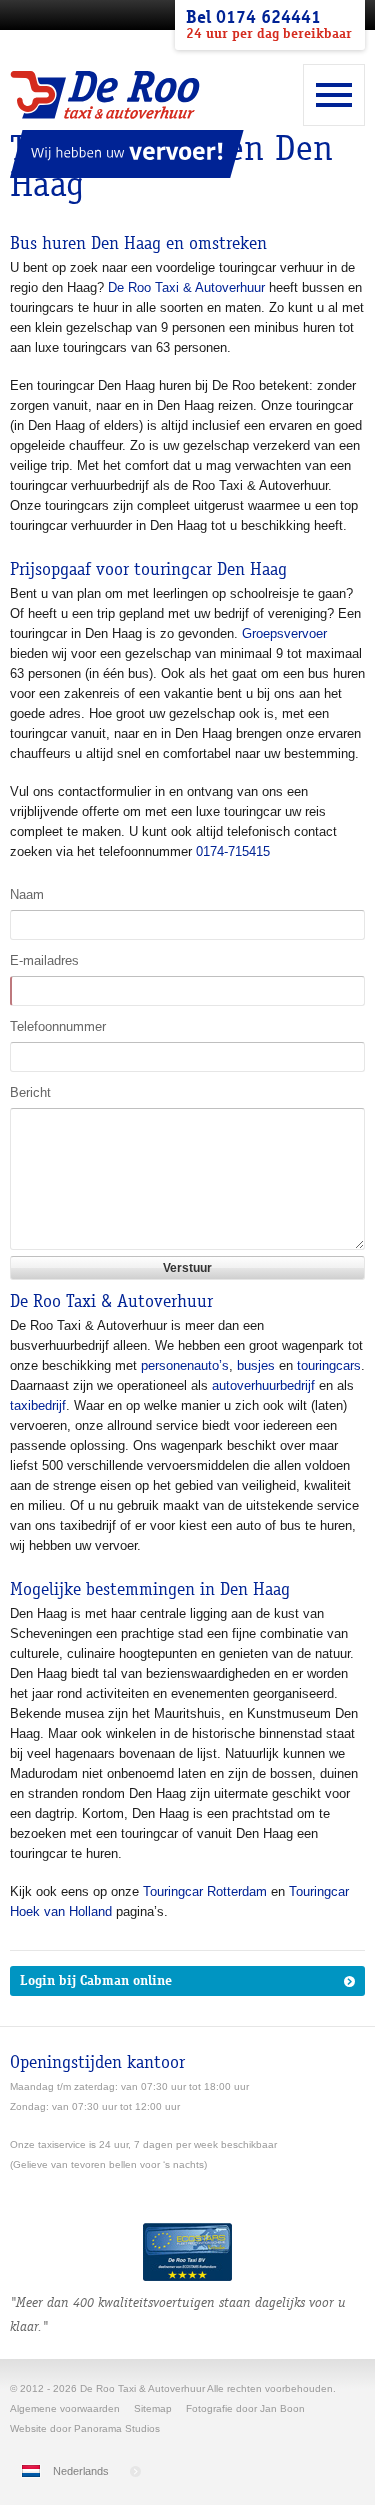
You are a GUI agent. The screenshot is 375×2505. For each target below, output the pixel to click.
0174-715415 (233, 851)
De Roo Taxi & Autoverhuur (186, 287)
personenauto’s (185, 1365)
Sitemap (153, 2408)
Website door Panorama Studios (85, 2428)
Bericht (30, 1092)
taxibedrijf (38, 1405)
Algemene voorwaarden (65, 2408)
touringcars (329, 1365)
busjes (256, 1365)
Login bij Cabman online (96, 1980)
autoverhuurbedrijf (263, 1385)
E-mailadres (44, 960)
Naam (27, 894)
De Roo (105, 95)
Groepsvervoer (284, 633)
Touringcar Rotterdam (205, 1891)
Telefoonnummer (58, 1026)
